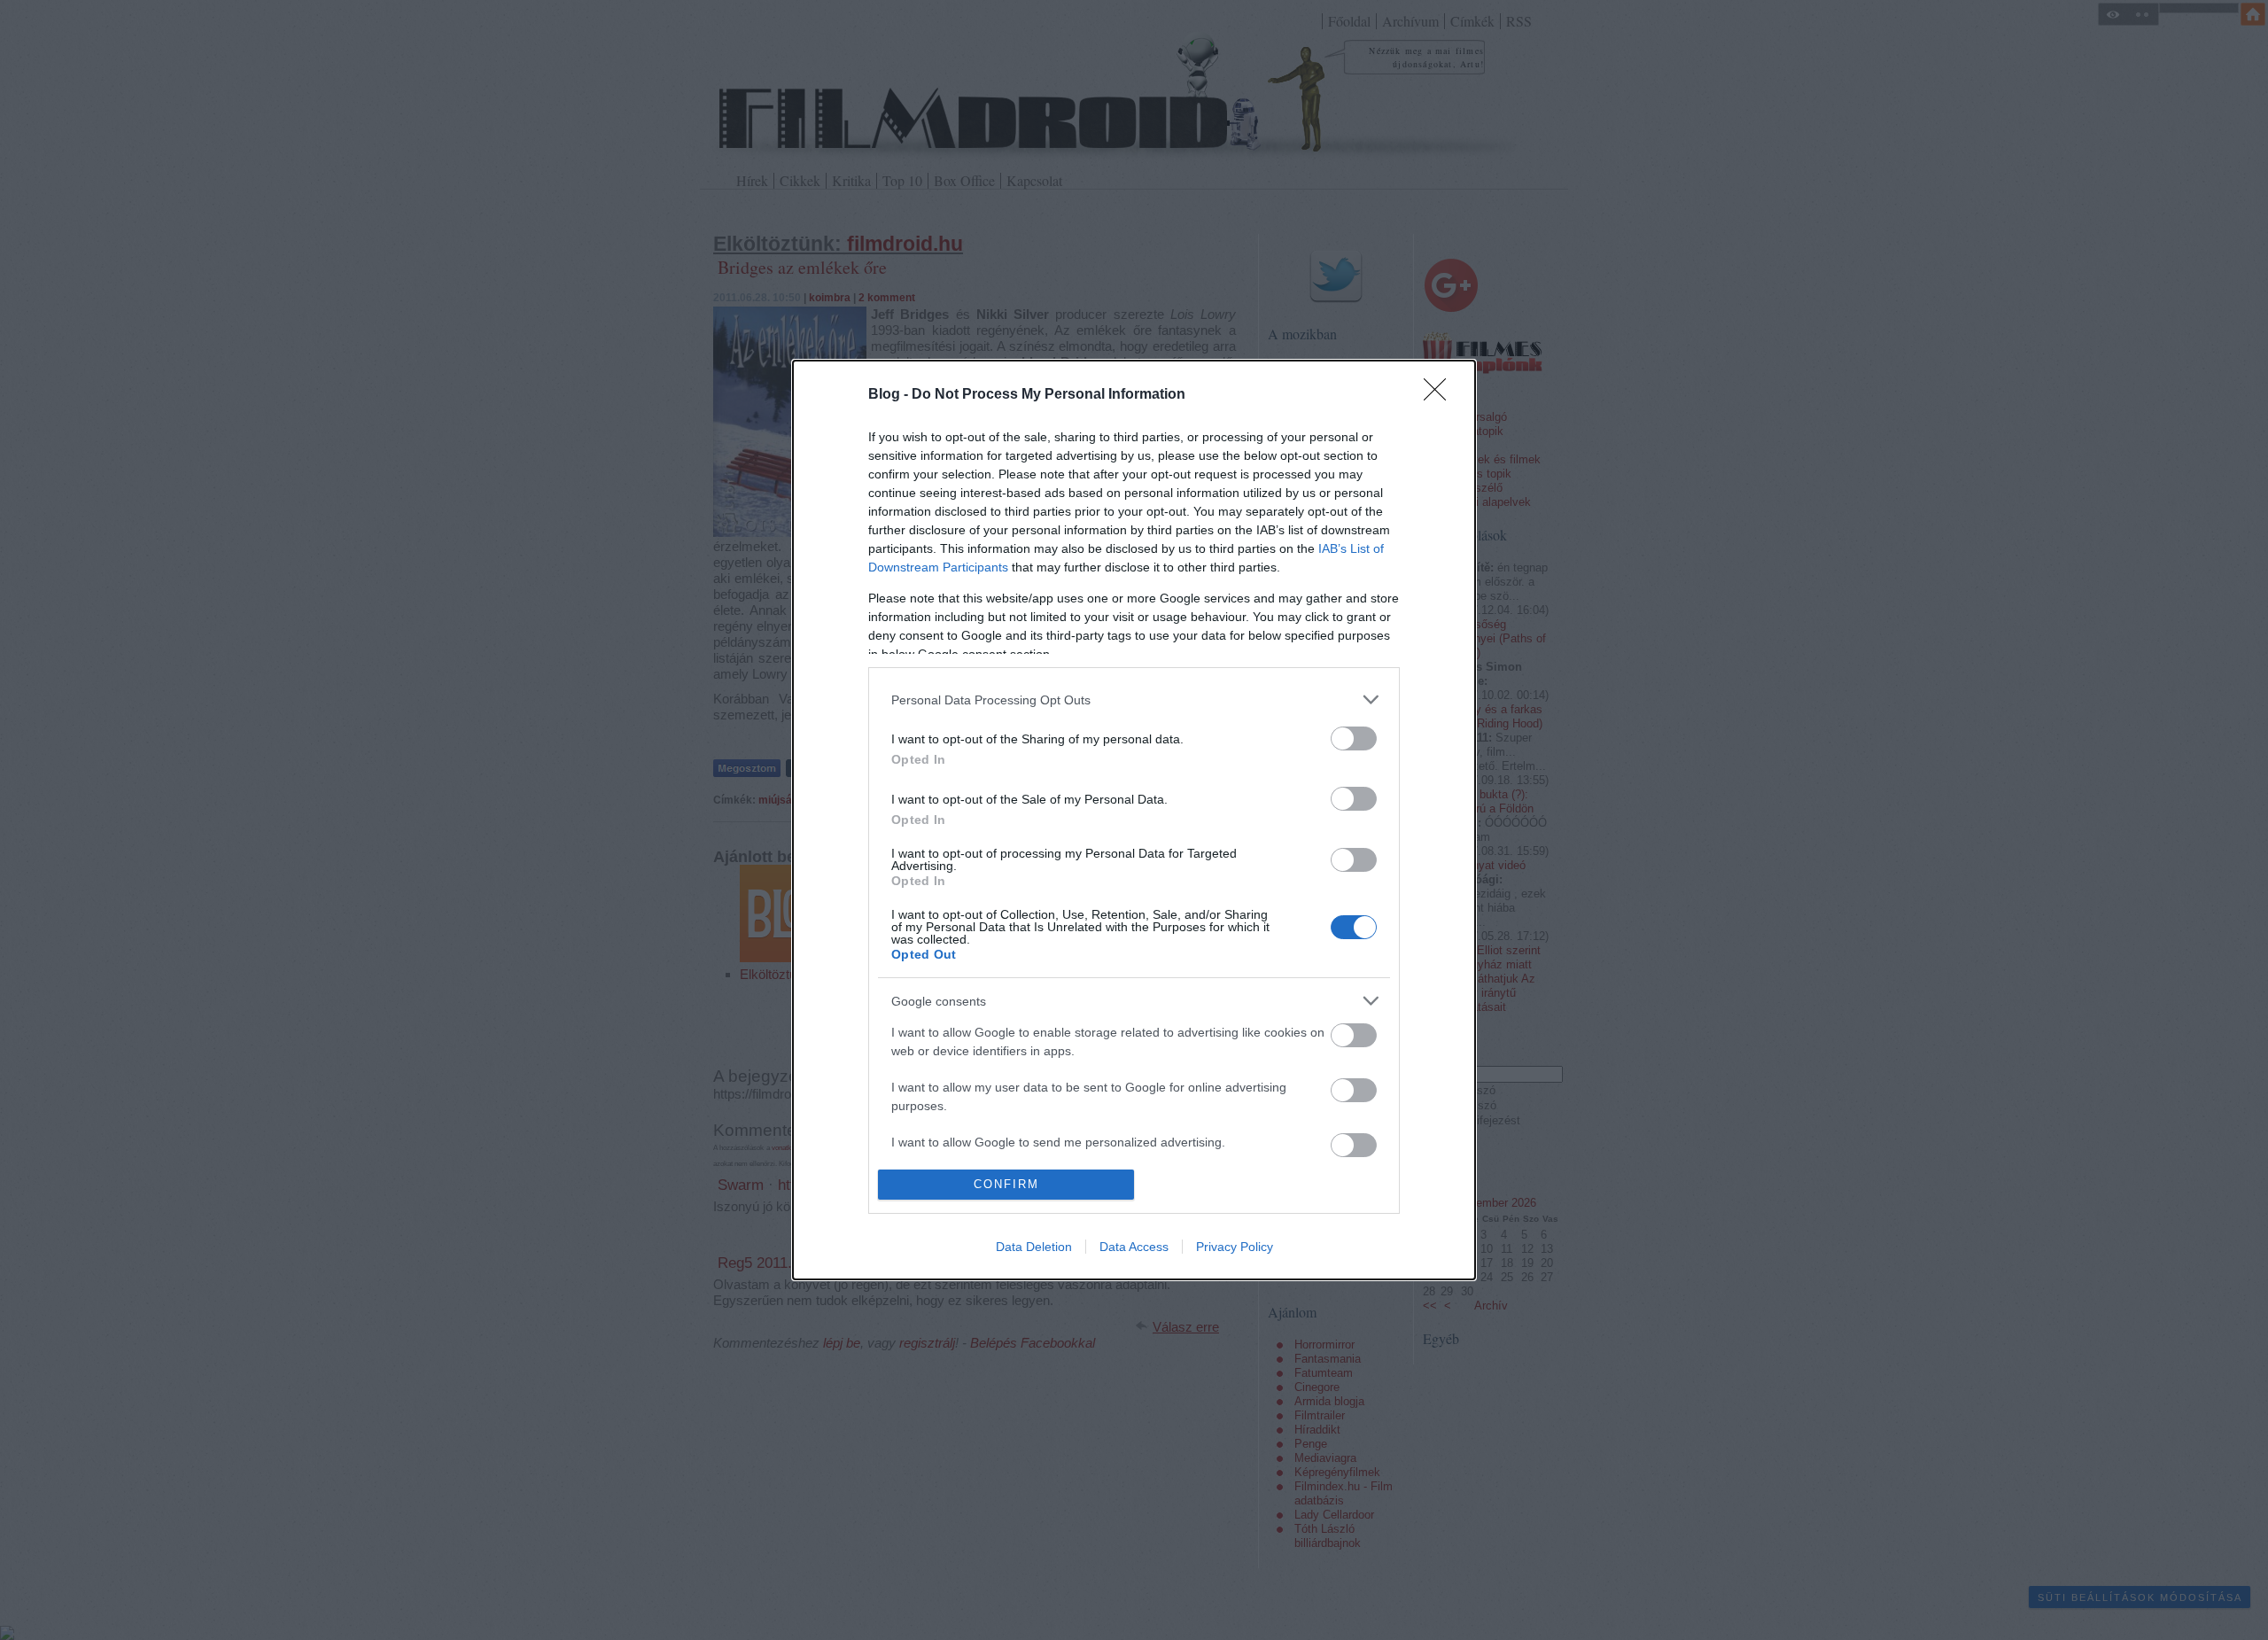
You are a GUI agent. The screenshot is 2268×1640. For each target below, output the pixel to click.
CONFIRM (1006, 1184)
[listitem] (1134, 700)
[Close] (1441, 395)
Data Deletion (1034, 1247)
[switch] (1354, 738)
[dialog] (1134, 820)
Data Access (1134, 1247)
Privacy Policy (1235, 1247)
